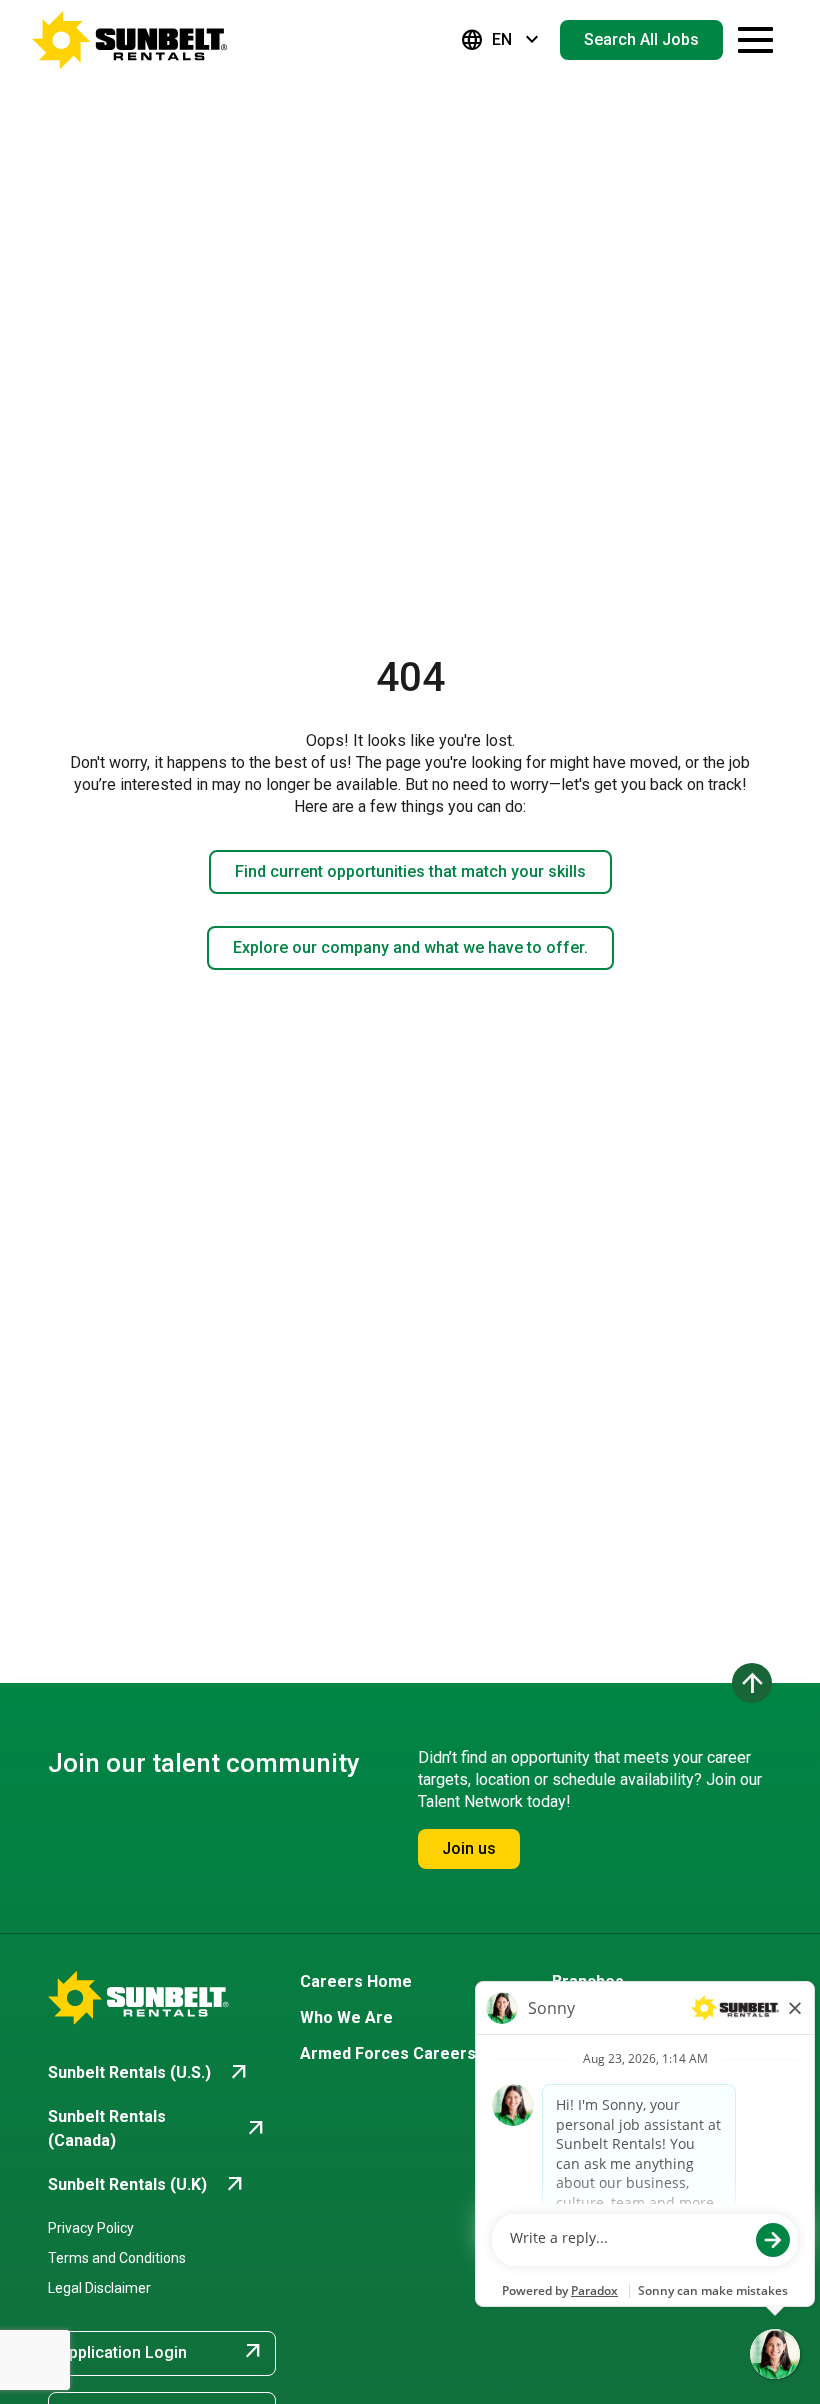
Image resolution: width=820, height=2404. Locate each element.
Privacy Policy (91, 2228)
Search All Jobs (641, 39)
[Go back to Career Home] (130, 40)
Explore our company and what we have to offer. (410, 947)
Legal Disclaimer (99, 2288)
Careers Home (356, 1981)
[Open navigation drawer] (755, 40)
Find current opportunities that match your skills (410, 871)
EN (502, 40)
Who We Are (346, 2017)
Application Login (162, 2352)
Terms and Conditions (117, 2258)
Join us (469, 1848)
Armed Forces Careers (388, 2053)
